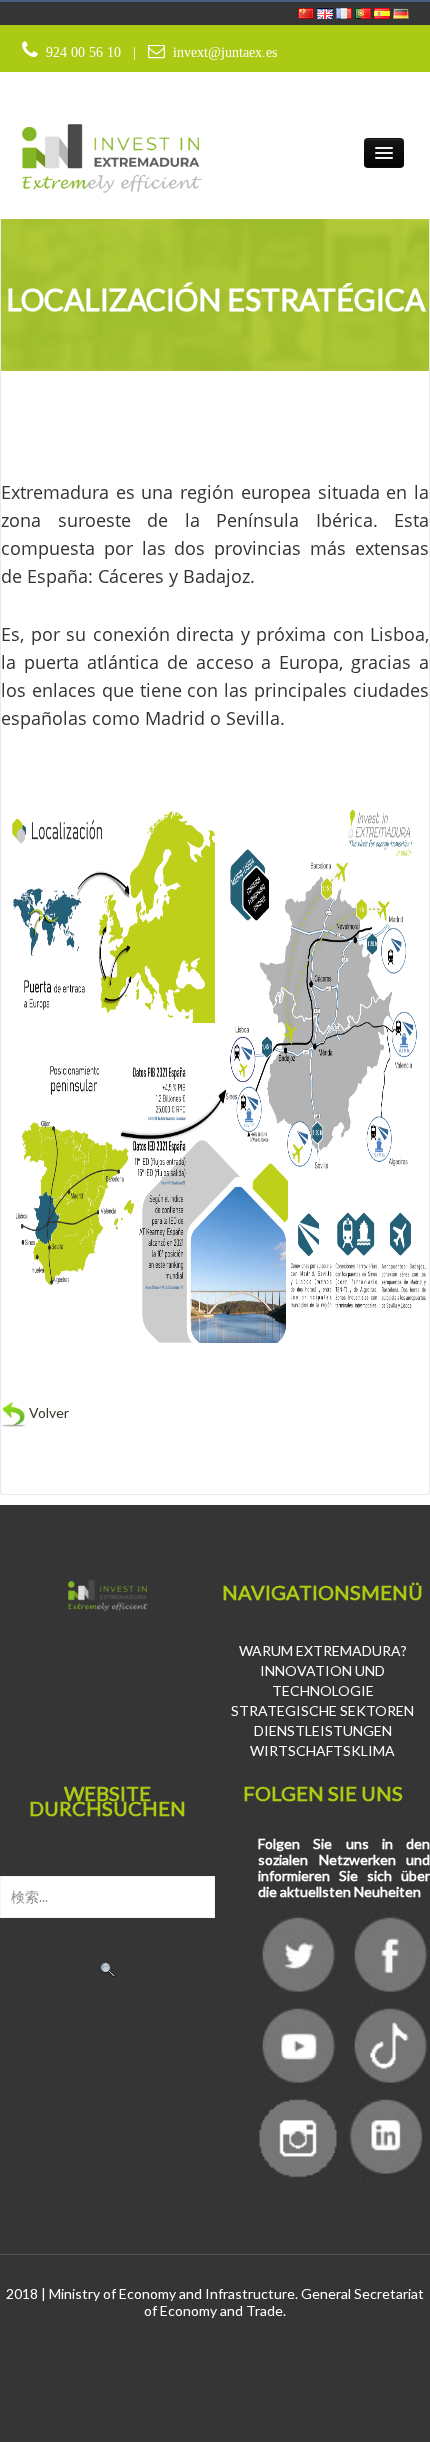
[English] (326, 11)
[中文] (307, 11)
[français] (345, 11)
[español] (383, 11)
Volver (47, 1412)
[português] (364, 11)
